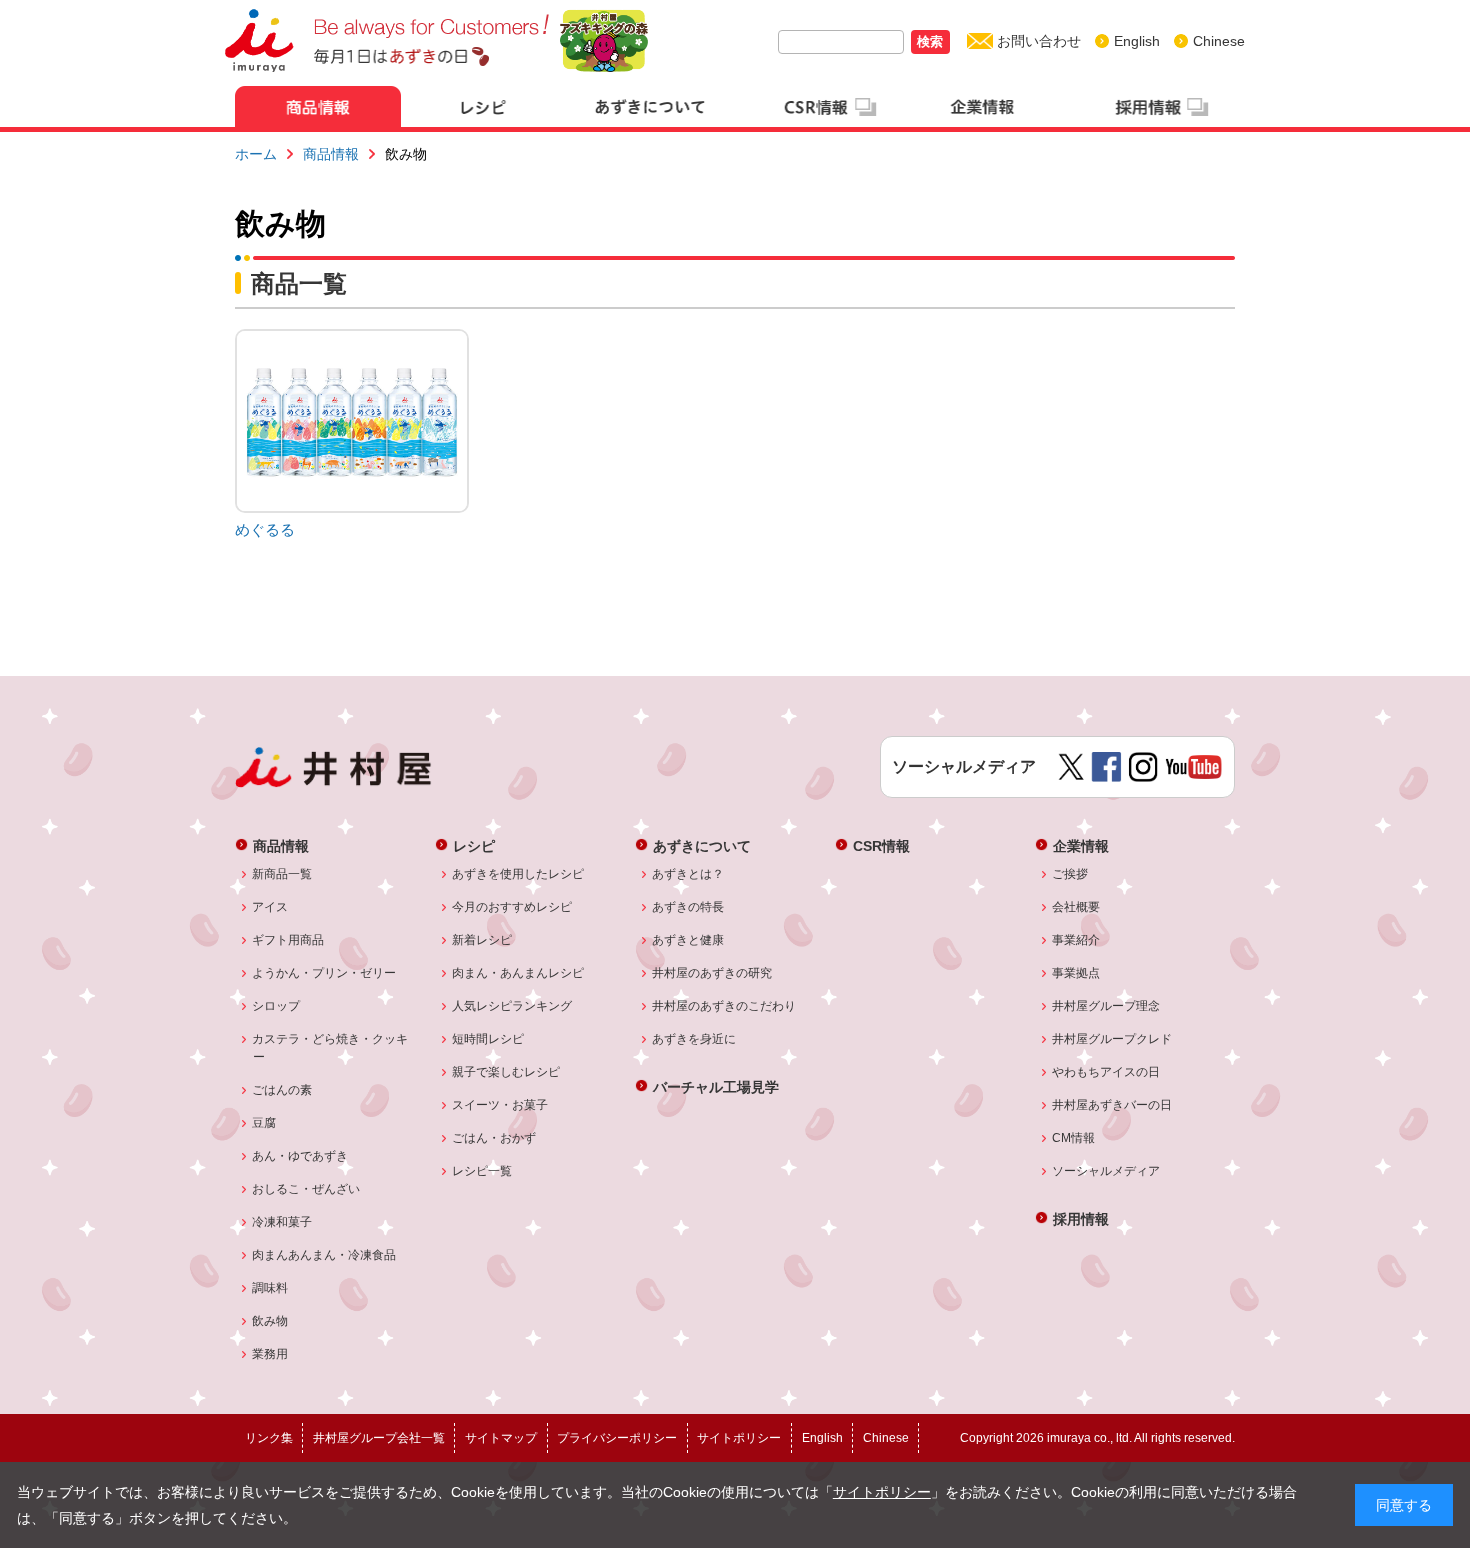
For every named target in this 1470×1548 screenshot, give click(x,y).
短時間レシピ (488, 1039)
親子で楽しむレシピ (506, 1072)
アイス (270, 907)
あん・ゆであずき (300, 1156)
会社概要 (1076, 907)
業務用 (270, 1354)
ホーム (256, 154)
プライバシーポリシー (617, 1438)
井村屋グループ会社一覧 (379, 1438)
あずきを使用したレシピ (518, 874)
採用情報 (1081, 1218)
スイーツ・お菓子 (500, 1105)
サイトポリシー (882, 1492)
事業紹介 (1076, 940)
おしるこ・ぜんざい (306, 1189)
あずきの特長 (688, 907)
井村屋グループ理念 (1106, 1006)
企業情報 (1081, 845)
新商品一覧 (282, 874)
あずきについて (702, 845)
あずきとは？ (688, 874)
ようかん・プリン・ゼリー (324, 973)
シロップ (276, 1006)
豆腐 (264, 1123)
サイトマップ (501, 1438)
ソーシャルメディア (1106, 1171)
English (1137, 41)
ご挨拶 (1070, 874)
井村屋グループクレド (1112, 1039)
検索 (930, 41)
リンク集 (269, 1438)
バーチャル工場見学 (716, 1086)
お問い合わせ (1039, 41)
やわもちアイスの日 (1106, 1072)
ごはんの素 (282, 1090)
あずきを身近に (694, 1039)
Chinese (1219, 41)
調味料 (270, 1288)
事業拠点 (1076, 973)
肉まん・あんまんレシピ (518, 973)
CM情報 (1074, 1138)
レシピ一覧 (482, 1171)
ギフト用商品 (288, 940)
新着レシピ (482, 940)
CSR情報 (881, 845)
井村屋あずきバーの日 (1112, 1105)
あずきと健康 (688, 940)
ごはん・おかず (494, 1138)
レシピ (474, 845)
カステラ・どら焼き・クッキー (330, 1048)
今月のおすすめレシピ (512, 907)
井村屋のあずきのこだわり (724, 1006)
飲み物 (270, 1321)
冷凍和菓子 (282, 1222)
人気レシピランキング (512, 1006)
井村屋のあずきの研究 (712, 973)
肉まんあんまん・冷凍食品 (324, 1255)
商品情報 (331, 154)
